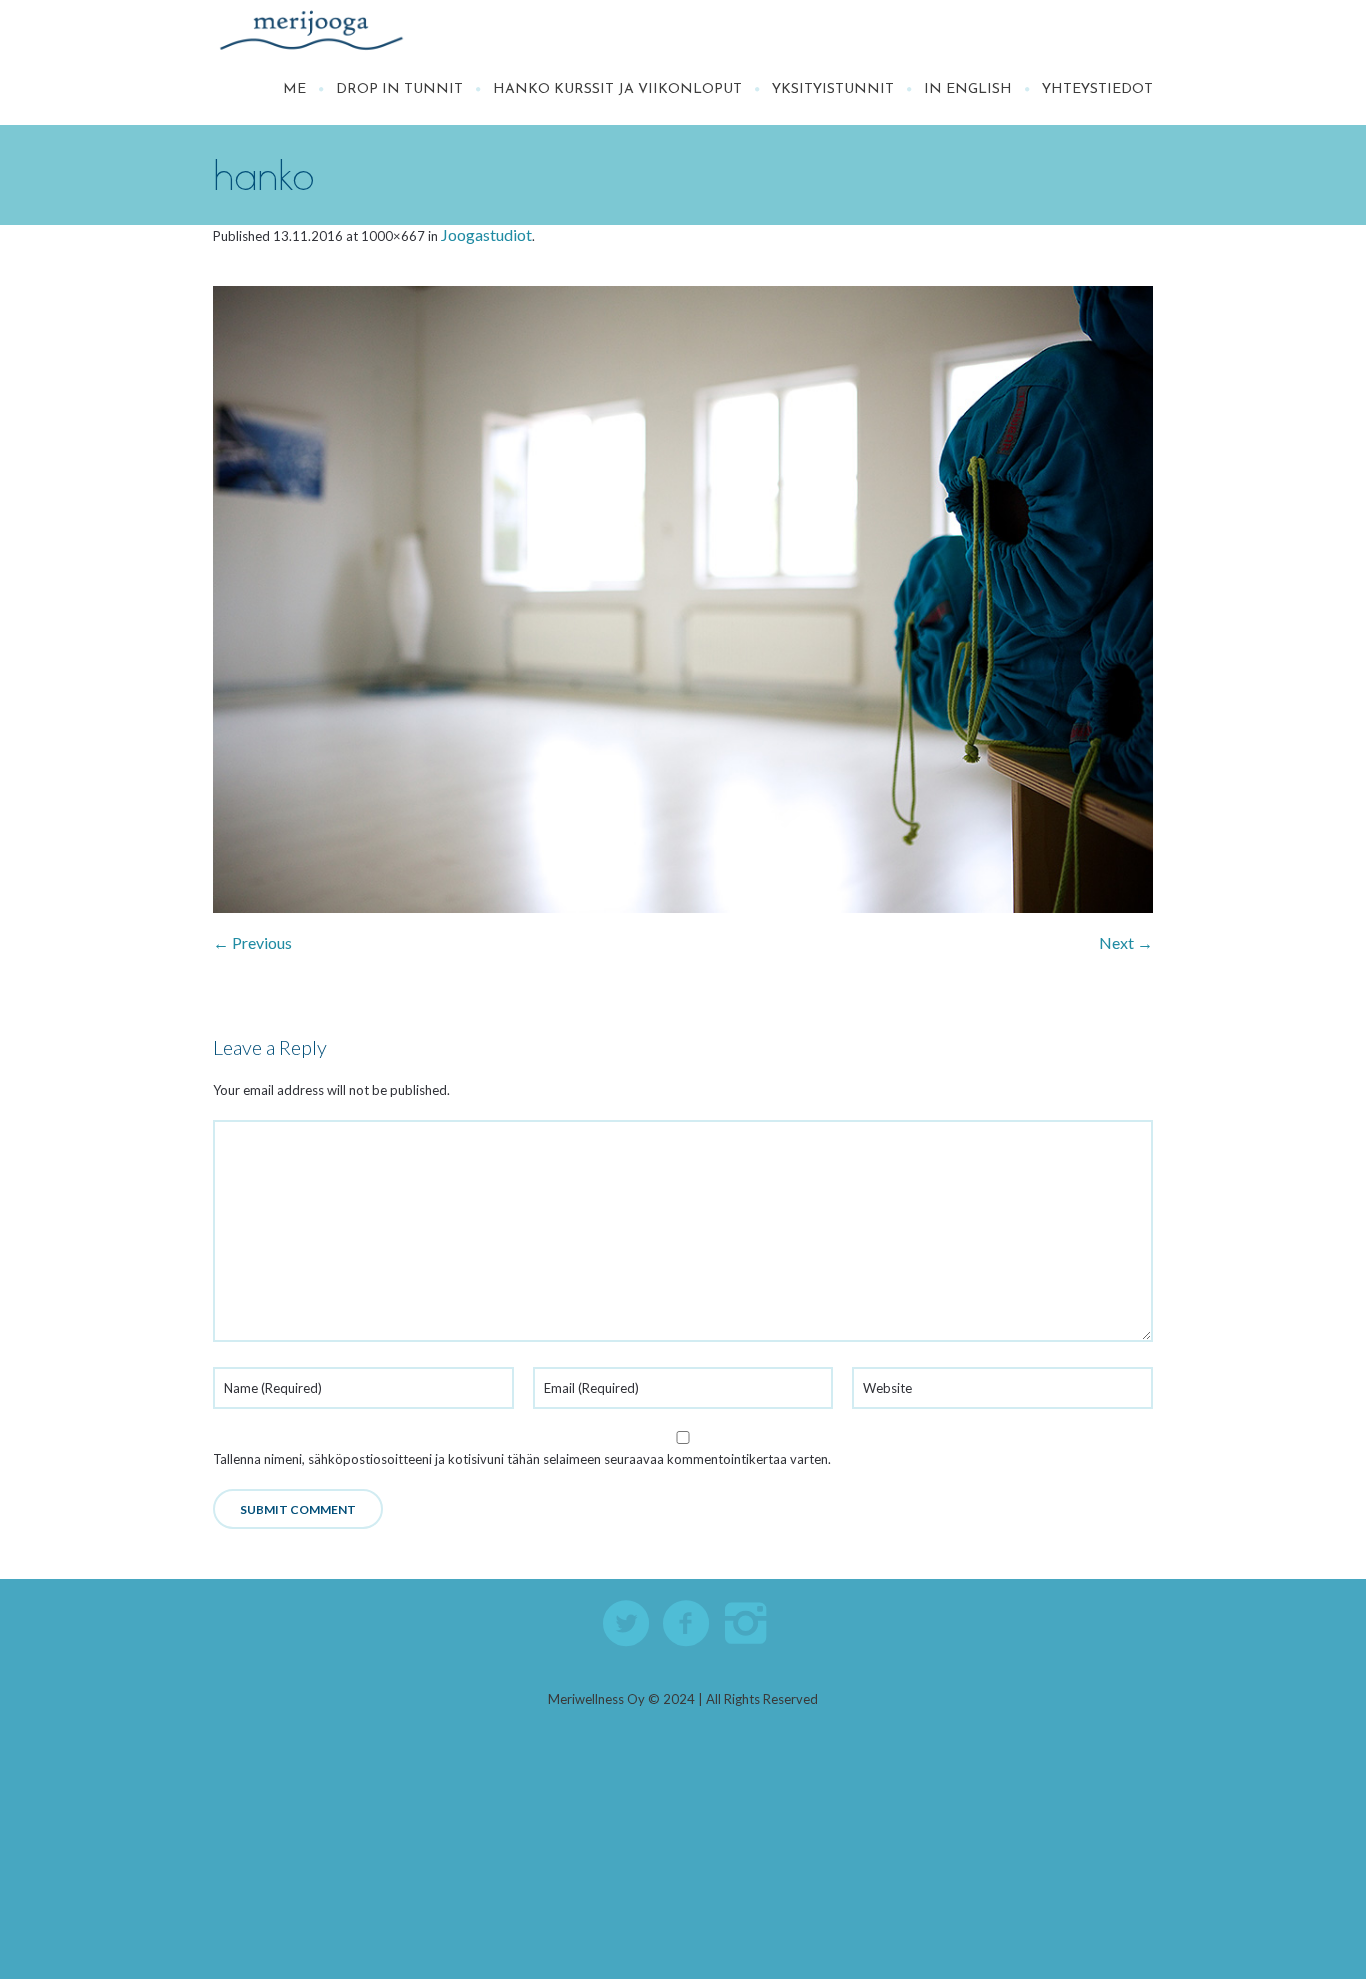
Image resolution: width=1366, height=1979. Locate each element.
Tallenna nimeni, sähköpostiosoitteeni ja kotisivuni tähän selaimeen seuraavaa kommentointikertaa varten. (522, 1459)
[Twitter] (627, 1624)
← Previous (252, 942)
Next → (1126, 942)
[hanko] (683, 599)
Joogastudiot (486, 234)
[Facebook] (687, 1624)
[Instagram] (747, 1624)
